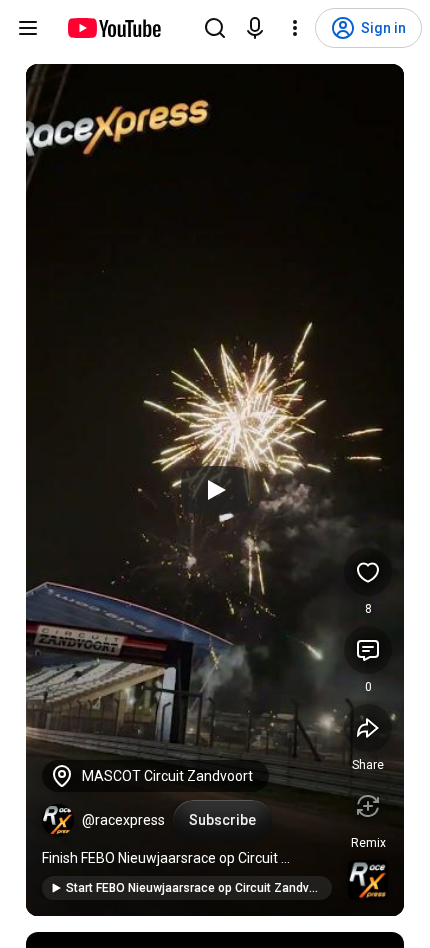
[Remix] (368, 806)
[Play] (215, 490)
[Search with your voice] (255, 28)
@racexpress (123, 820)
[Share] (368, 728)
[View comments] (368, 650)
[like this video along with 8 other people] (368, 572)
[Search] (215, 28)
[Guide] (28, 28)
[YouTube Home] (113, 28)
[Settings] (295, 28)
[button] (58, 820)
